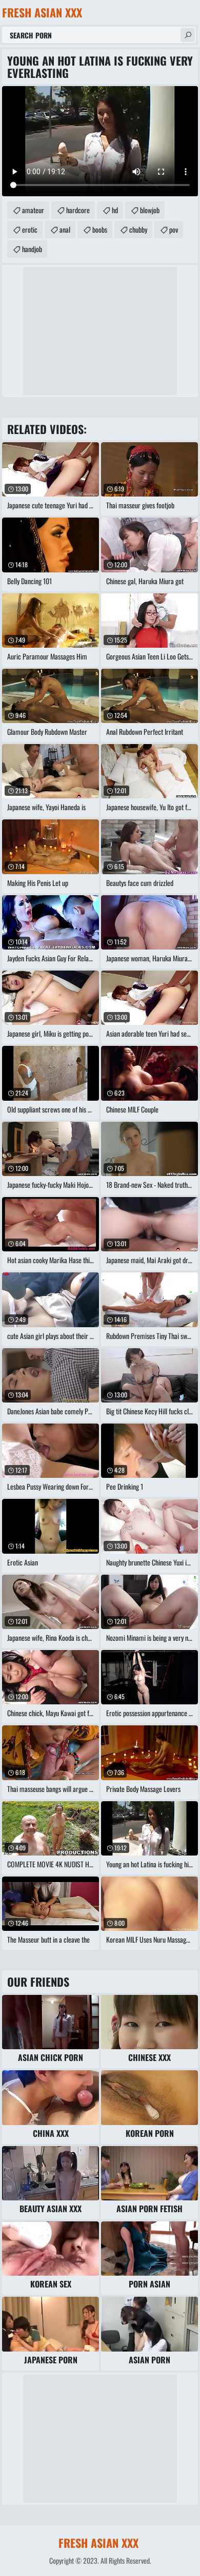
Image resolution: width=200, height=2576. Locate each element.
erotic (30, 229)
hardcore (78, 210)
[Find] (188, 35)
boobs (100, 229)
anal (65, 229)
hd (115, 210)
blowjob (150, 210)
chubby (138, 229)
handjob (32, 249)
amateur (33, 210)
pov (174, 229)
